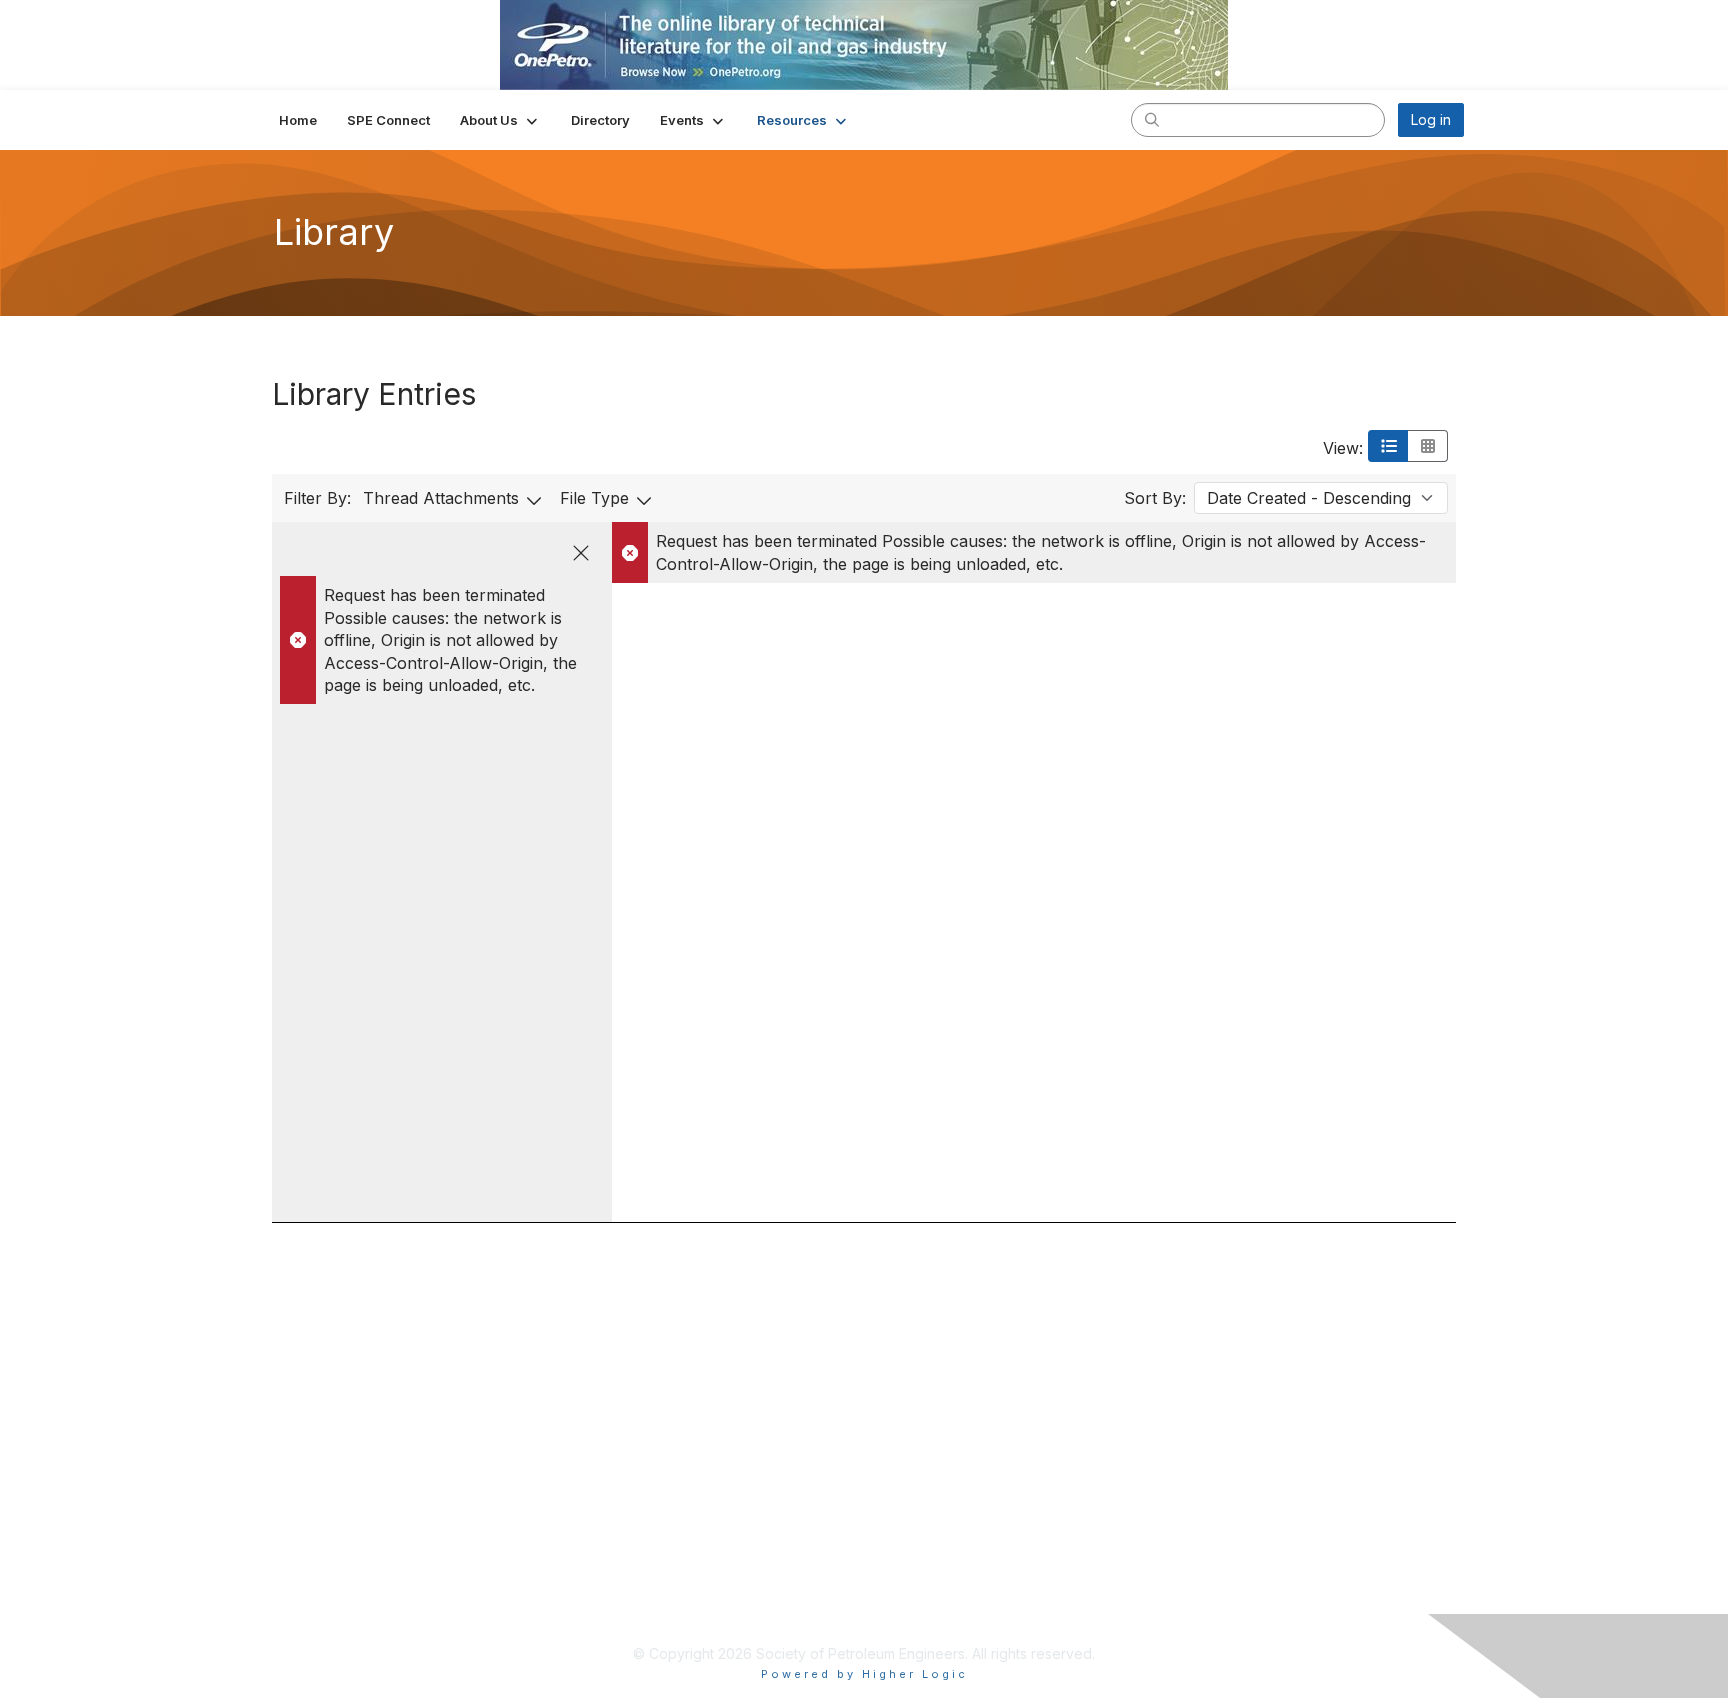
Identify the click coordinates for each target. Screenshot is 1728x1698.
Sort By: (1155, 498)
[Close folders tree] (581, 553)
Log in (1431, 119)
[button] (500, 120)
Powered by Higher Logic (864, 1674)
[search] (1152, 119)
